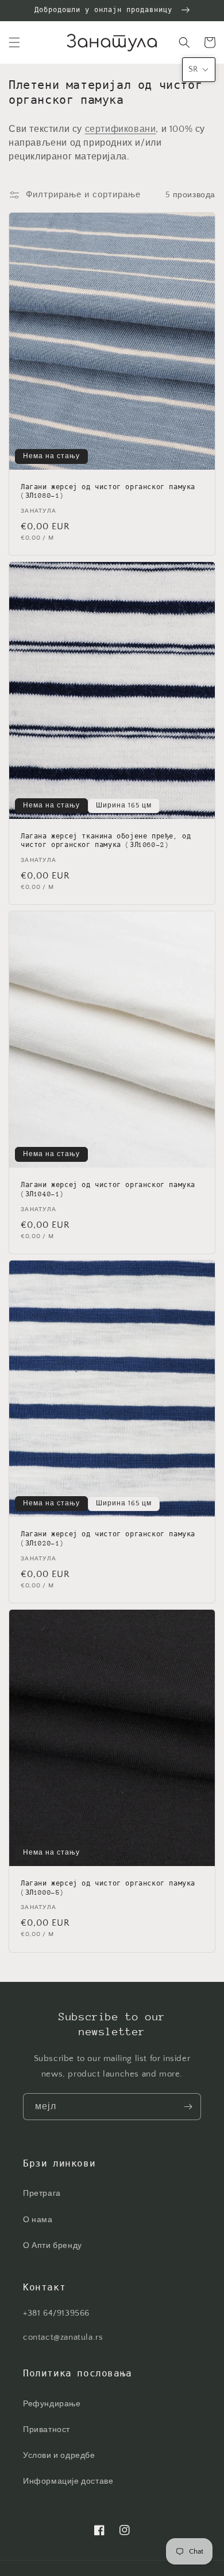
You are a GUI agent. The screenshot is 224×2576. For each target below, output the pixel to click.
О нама (38, 2220)
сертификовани (121, 129)
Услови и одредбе (59, 2456)
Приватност (47, 2430)
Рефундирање (52, 2404)
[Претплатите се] (188, 2107)
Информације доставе (68, 2481)
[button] (14, 42)
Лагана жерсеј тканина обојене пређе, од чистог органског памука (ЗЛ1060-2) (106, 841)
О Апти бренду (53, 2246)
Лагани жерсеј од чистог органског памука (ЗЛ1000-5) (108, 1888)
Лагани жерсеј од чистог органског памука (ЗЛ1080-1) (108, 492)
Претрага (42, 2193)
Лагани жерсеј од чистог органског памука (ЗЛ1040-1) (108, 1190)
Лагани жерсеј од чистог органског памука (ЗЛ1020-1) (108, 1539)
